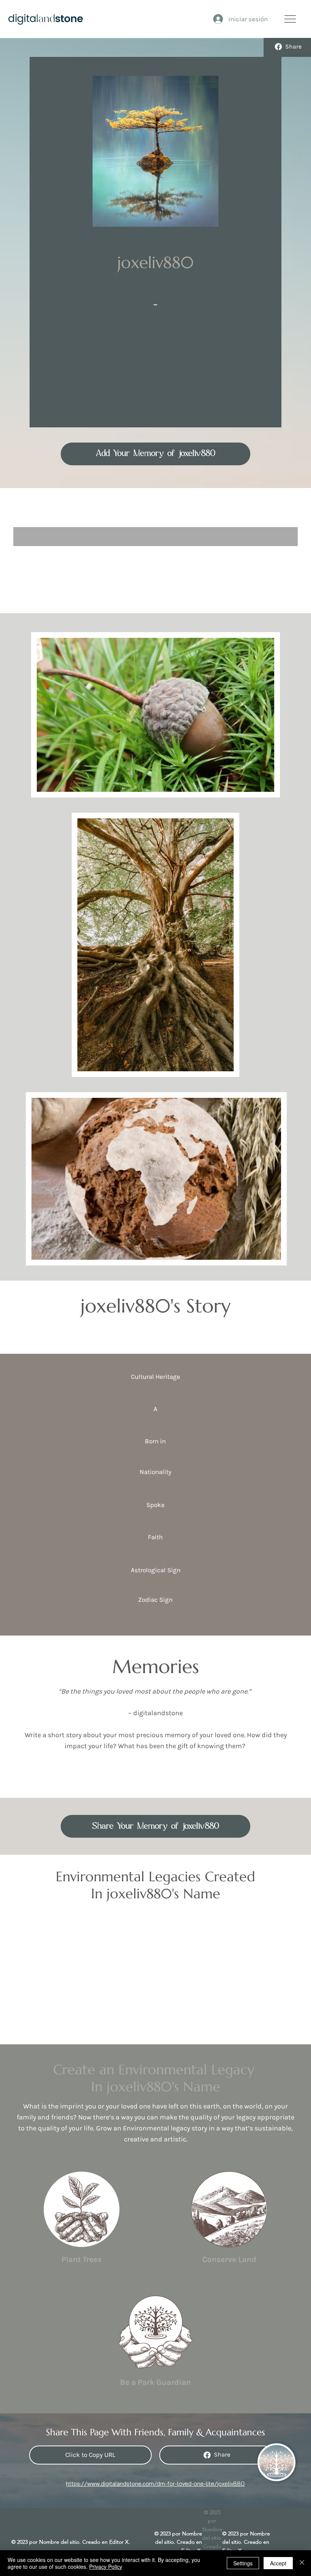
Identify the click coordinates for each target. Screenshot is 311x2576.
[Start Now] (82, 2218)
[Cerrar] (302, 2563)
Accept (278, 2563)
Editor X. (120, 2542)
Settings (243, 2563)
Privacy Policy (106, 2567)
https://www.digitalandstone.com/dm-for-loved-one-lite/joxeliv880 (155, 2484)
